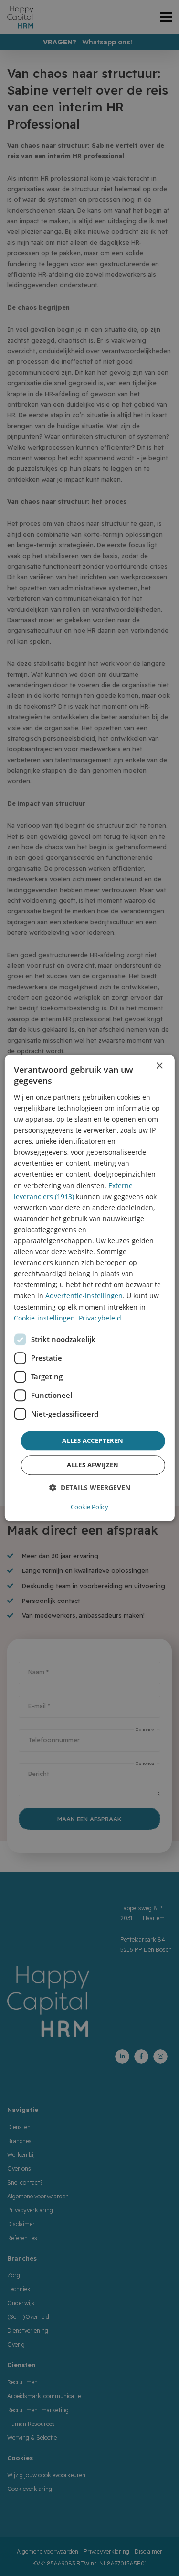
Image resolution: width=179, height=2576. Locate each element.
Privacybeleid (100, 1318)
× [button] (159, 1066)
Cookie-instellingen (44, 1318)
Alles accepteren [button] (93, 1440)
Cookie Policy (89, 1507)
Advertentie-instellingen (84, 1296)
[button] (90, 1488)
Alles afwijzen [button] (93, 1465)
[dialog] (89, 1288)
